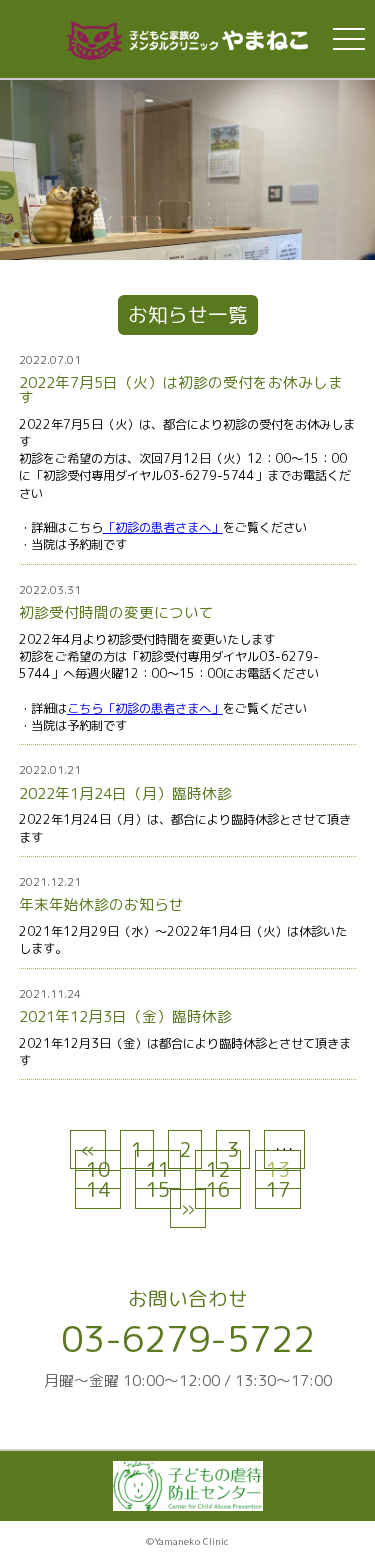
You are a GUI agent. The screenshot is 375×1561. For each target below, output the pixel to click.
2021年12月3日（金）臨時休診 (125, 1016)
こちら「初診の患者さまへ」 (145, 708)
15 (158, 1189)
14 (98, 1189)
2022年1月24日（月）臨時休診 (125, 793)
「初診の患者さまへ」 (163, 527)
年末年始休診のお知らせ (101, 904)
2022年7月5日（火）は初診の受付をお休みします (181, 390)
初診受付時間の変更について (116, 612)
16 (218, 1189)
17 (278, 1189)
